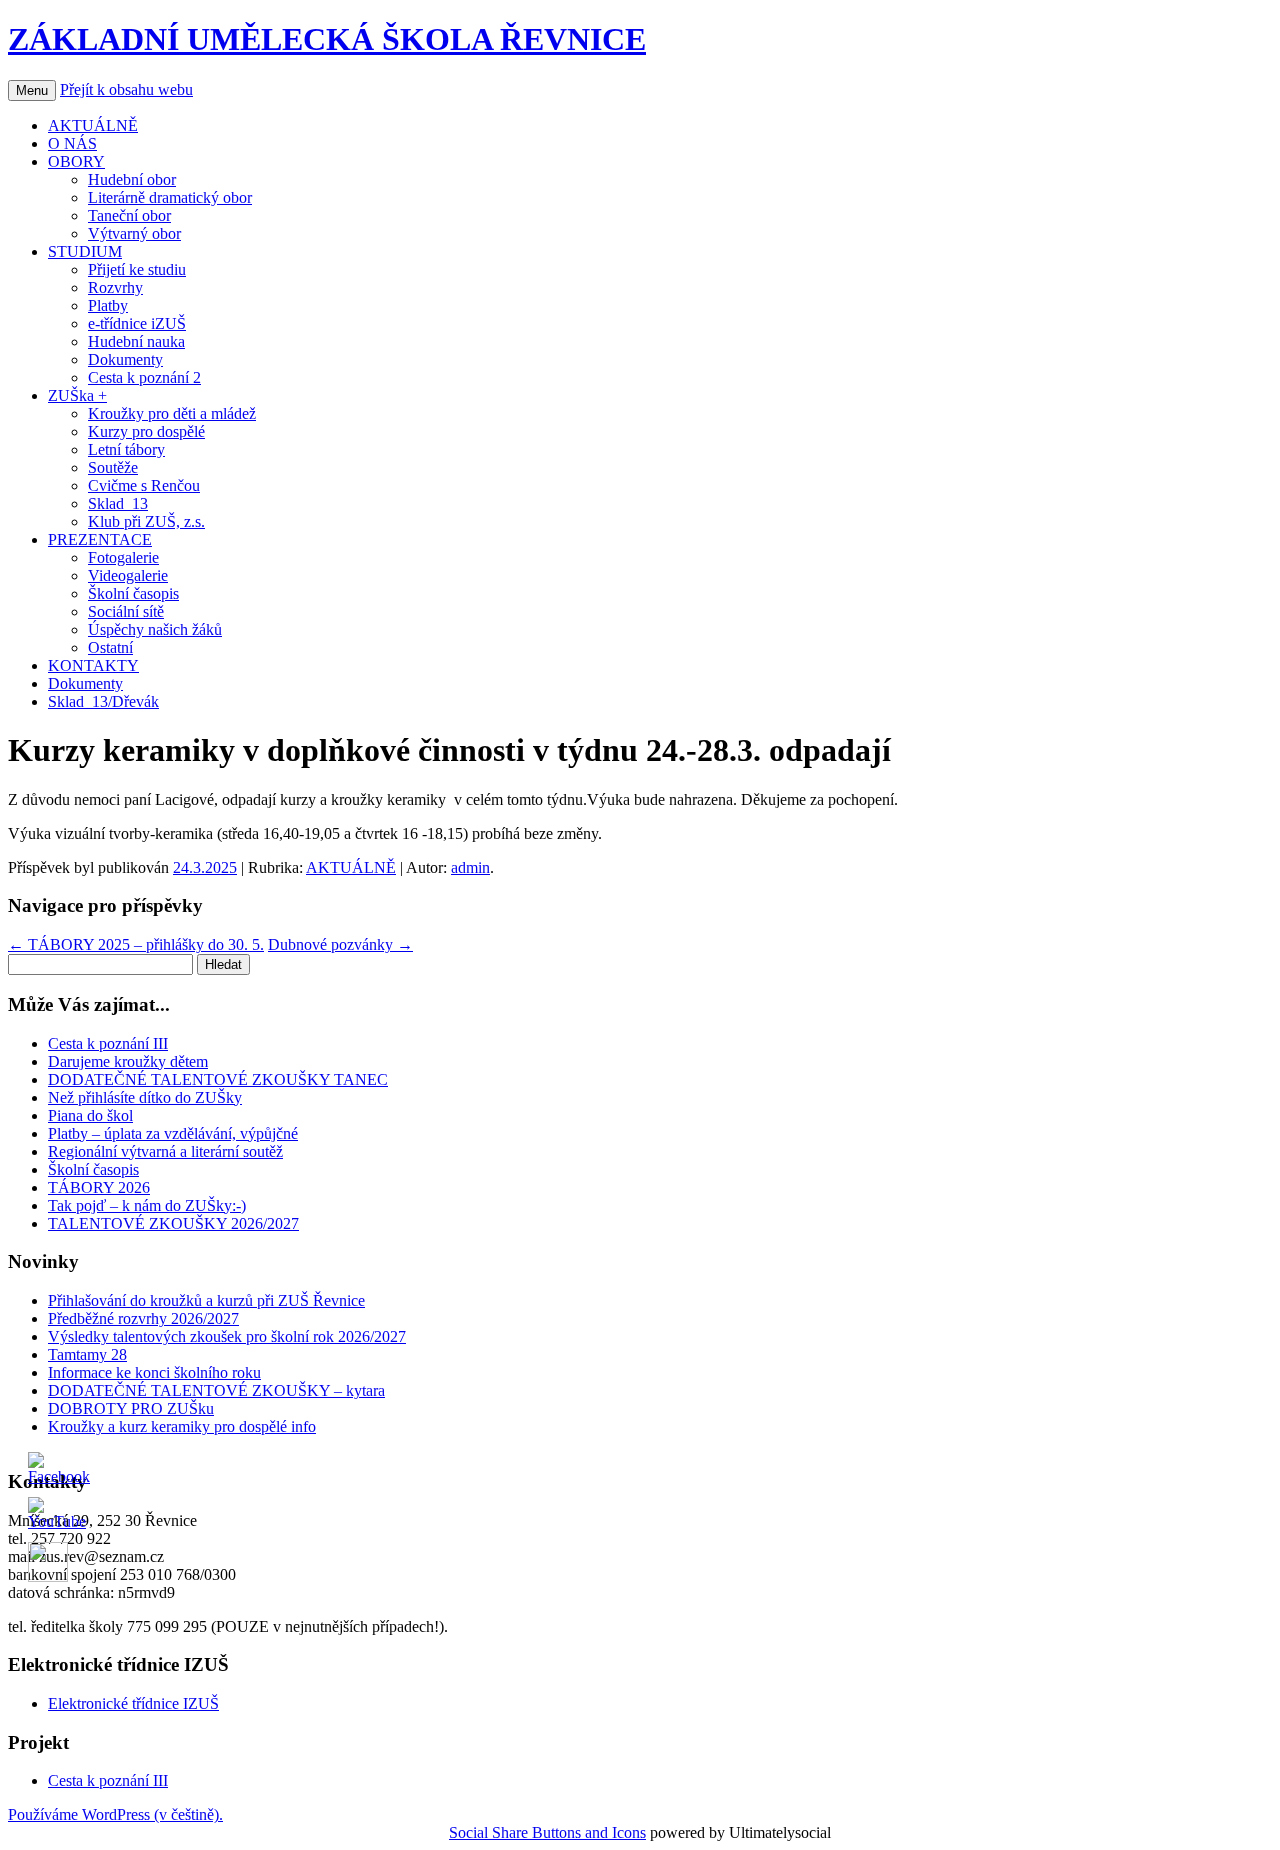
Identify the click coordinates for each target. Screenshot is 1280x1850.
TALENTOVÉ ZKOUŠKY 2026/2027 (173, 1223)
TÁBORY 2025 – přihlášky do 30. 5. (136, 944)
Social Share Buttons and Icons (547, 1832)
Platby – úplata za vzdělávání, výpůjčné (173, 1133)
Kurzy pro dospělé (146, 431)
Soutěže (113, 467)
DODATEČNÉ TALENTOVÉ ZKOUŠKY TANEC (218, 1079)
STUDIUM (85, 251)
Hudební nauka (136, 341)
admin (470, 867)
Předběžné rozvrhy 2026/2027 (143, 1318)
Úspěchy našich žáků (155, 629)
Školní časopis (133, 593)
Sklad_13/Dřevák (103, 701)
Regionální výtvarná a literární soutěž (165, 1151)
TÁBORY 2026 (99, 1187)
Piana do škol (90, 1115)
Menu (32, 90)
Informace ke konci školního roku (154, 1372)
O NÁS (72, 143)
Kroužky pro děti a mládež (172, 413)
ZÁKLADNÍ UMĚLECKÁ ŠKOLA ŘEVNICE (327, 39)
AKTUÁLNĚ (93, 125)
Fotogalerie (123, 557)
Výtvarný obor (134, 233)
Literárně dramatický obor (170, 197)
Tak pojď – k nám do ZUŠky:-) (147, 1205)
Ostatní (110, 647)
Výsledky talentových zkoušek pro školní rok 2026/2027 (227, 1336)
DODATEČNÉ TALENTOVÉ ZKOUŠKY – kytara (216, 1390)
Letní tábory (126, 449)
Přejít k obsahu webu (126, 89)
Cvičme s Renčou (144, 485)
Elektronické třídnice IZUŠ (133, 1703)
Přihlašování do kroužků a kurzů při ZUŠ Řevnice (206, 1300)
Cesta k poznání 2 (144, 377)
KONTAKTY (93, 665)
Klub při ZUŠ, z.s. (146, 521)
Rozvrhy (115, 287)
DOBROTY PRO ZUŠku (131, 1408)
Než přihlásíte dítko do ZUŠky (145, 1097)
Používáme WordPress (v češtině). (115, 1814)
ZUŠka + (77, 395)
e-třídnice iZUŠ (137, 323)
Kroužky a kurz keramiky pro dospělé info (182, 1426)
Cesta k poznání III (108, 1043)
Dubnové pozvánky (340, 944)
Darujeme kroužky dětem (128, 1061)
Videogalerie (128, 575)
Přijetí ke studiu (137, 269)
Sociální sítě (126, 611)
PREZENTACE (100, 539)
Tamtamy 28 (87, 1354)
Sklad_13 (118, 503)
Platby (108, 305)
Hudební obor (132, 179)
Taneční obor (129, 215)
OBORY (76, 161)
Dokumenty (125, 359)
